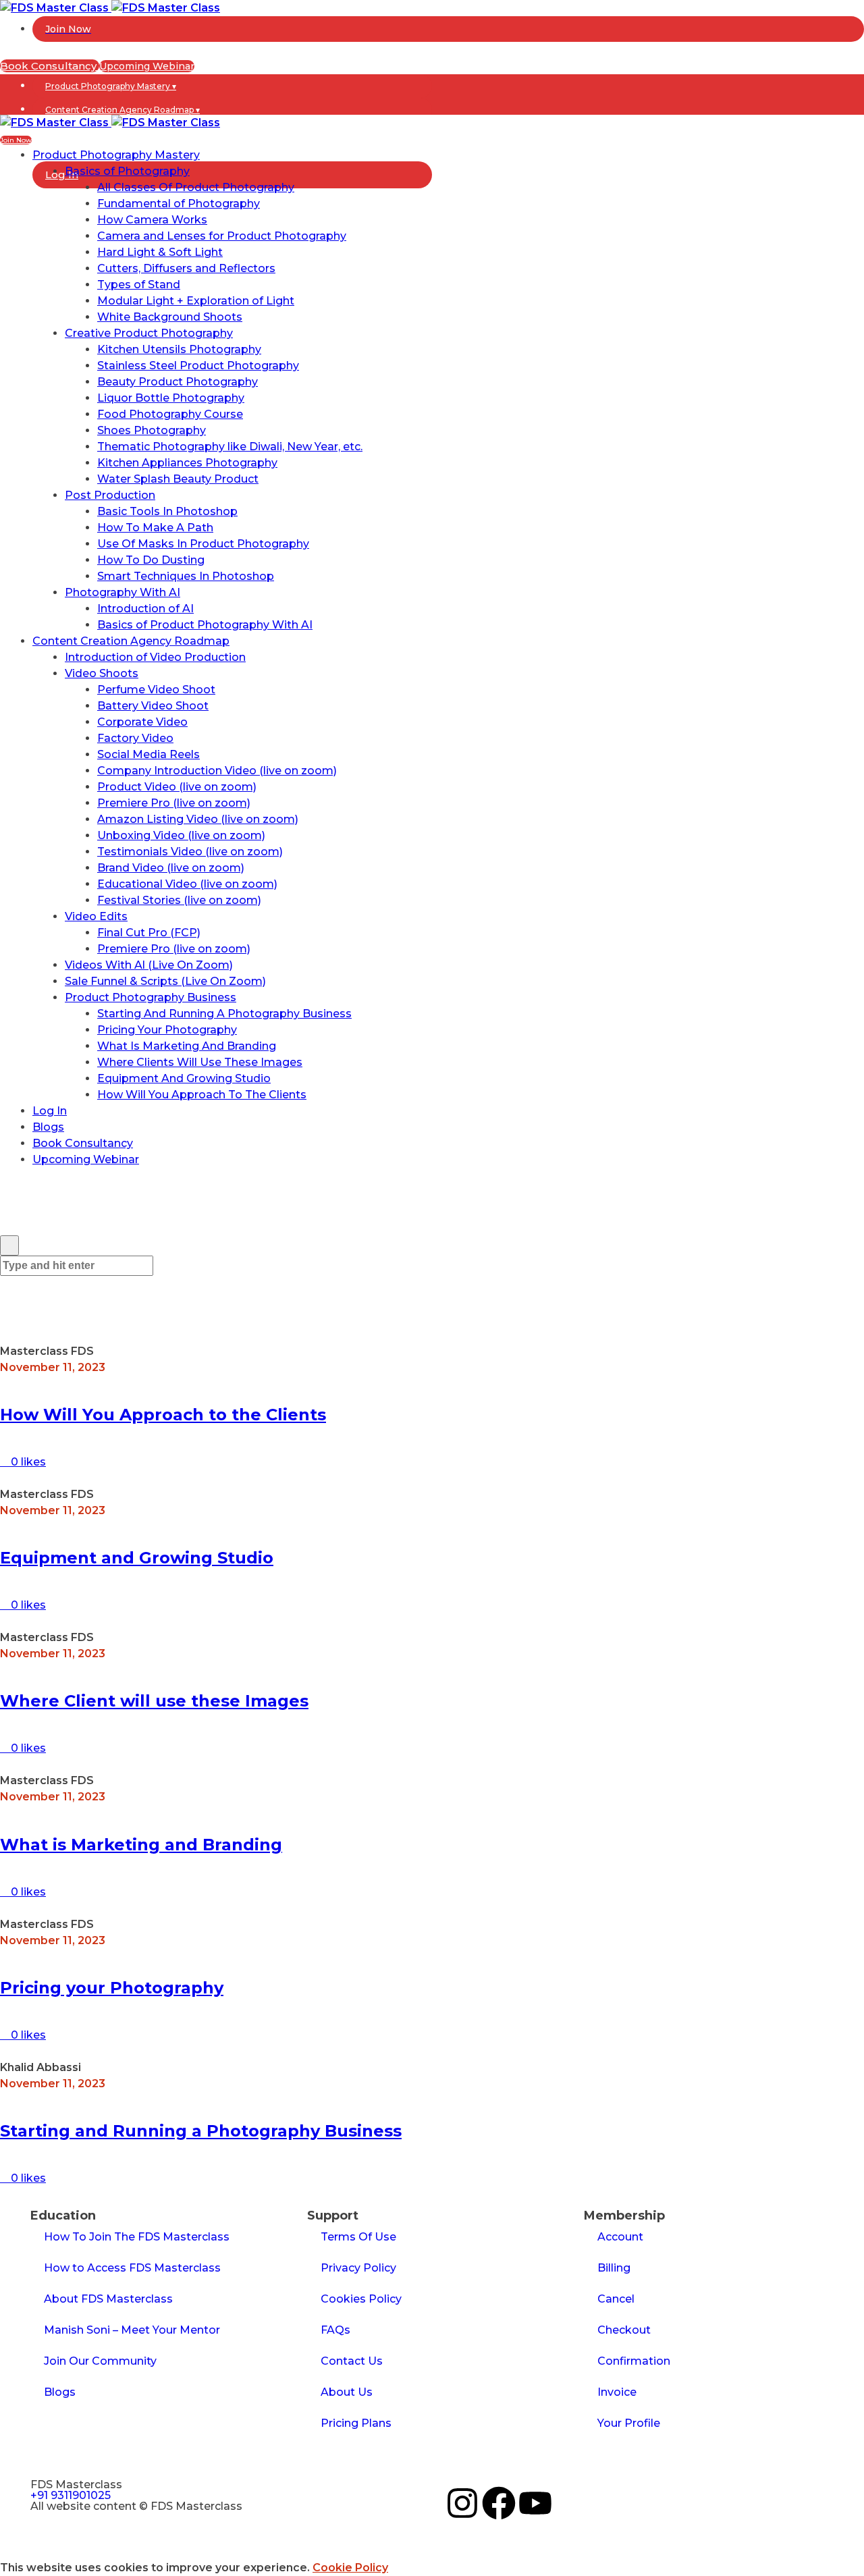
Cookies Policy (361, 2299)
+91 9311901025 (71, 2495)
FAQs (335, 2330)
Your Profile (629, 2423)
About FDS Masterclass (108, 2299)
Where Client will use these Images (154, 1701)
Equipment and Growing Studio (137, 1558)
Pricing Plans (356, 2423)
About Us (347, 2392)
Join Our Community (100, 2361)
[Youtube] (535, 2503)
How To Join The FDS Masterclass (137, 2237)
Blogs (60, 2392)
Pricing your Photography (112, 1988)
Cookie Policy (350, 2568)
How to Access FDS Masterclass (132, 2268)
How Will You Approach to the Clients (163, 1415)
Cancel (616, 2299)
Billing (614, 2268)
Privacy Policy (358, 2268)
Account (620, 2237)
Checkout (624, 2330)
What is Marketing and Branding (141, 1845)
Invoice (617, 2392)
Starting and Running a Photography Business (201, 2131)
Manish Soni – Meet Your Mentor (132, 2330)
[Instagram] (462, 2503)
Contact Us (352, 2361)
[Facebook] (499, 2503)
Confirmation (634, 2361)
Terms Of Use (358, 2237)
